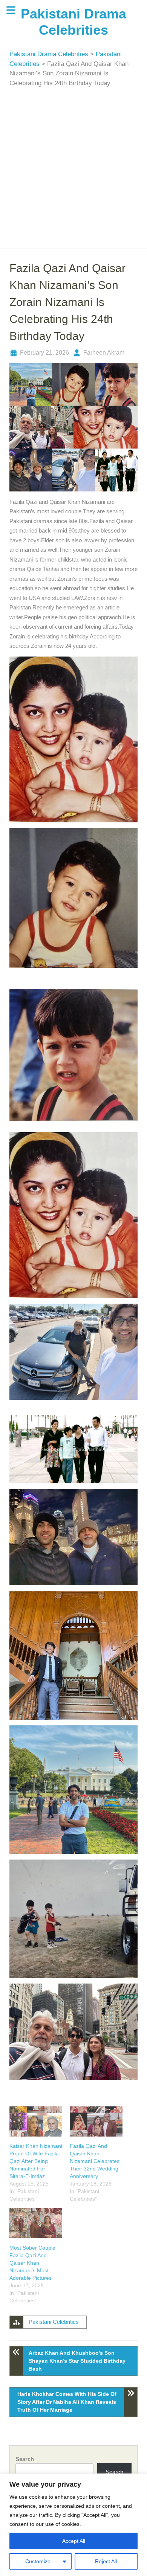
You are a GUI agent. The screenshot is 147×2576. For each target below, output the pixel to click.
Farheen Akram (104, 353)
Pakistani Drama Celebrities (50, 54)
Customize (38, 2561)
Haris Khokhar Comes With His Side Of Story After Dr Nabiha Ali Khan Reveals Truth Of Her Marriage (67, 2402)
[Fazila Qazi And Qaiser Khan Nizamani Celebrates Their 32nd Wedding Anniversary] (96, 2121)
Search (25, 2459)
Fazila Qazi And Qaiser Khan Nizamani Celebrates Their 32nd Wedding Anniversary (95, 2161)
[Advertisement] (73, 165)
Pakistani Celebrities (54, 2322)
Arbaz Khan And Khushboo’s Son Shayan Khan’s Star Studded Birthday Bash (77, 2361)
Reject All (106, 2561)
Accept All (74, 2541)
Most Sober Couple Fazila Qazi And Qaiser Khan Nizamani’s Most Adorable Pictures (32, 2263)
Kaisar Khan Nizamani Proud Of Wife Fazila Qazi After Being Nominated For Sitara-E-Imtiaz (36, 2161)
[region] (73, 2525)
